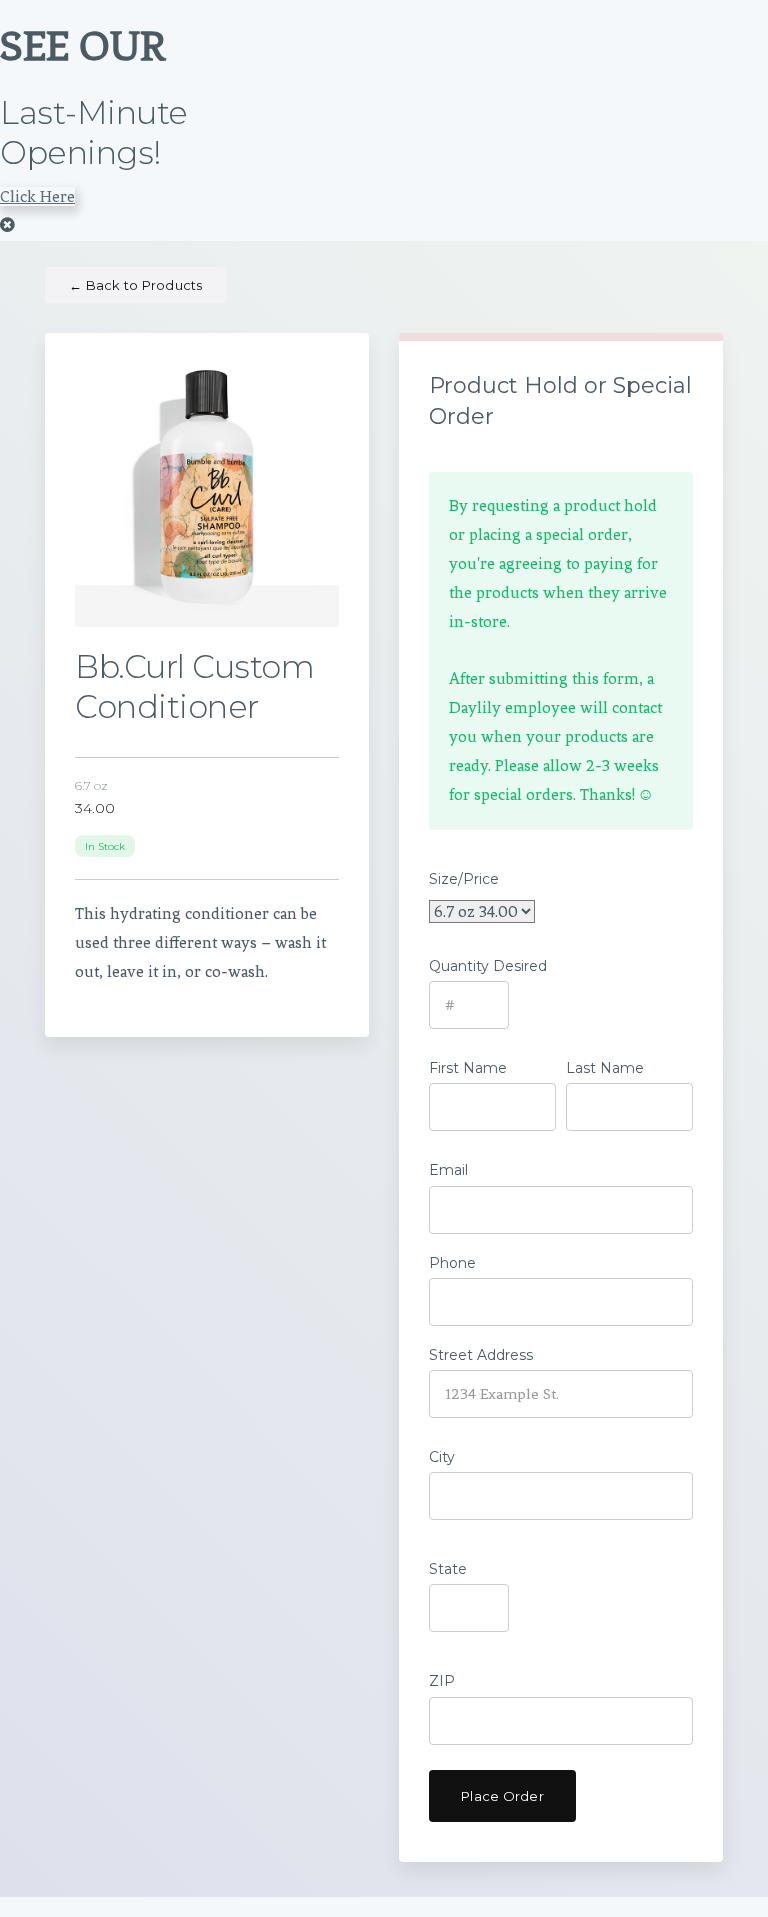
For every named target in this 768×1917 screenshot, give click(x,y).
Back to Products (136, 285)
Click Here (37, 196)
